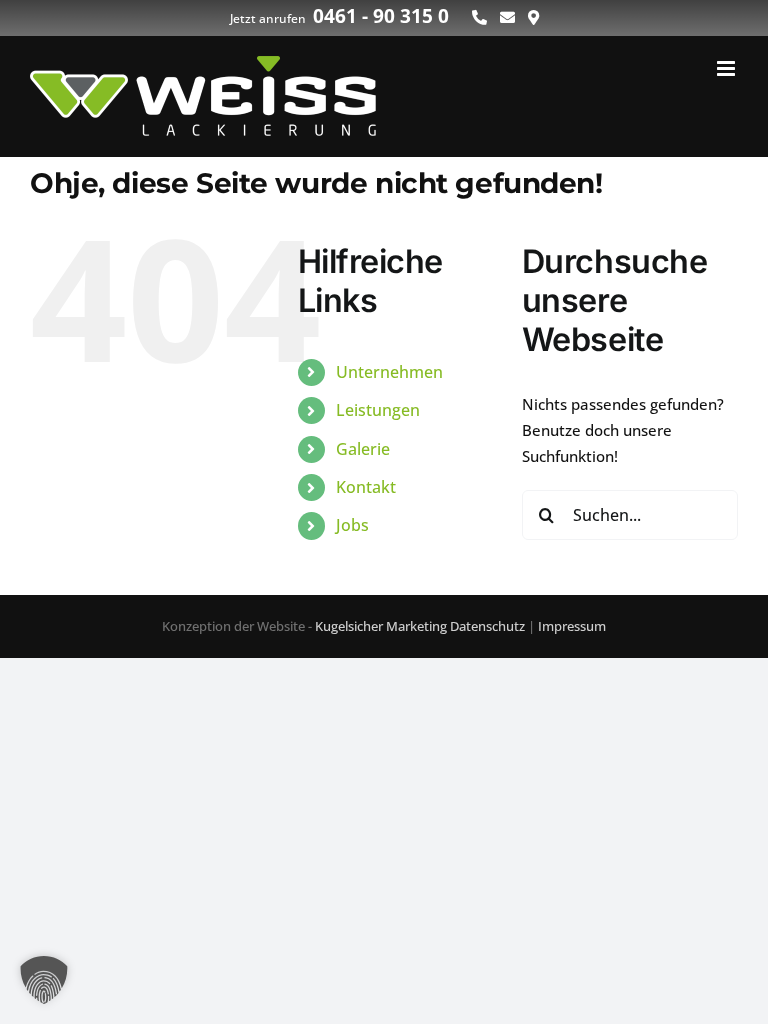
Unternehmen (389, 372)
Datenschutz (487, 626)
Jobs (352, 525)
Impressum (572, 626)
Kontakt (366, 487)
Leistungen (378, 410)
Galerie (363, 449)
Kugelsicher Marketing (381, 626)
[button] (44, 980)
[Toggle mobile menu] (727, 68)
